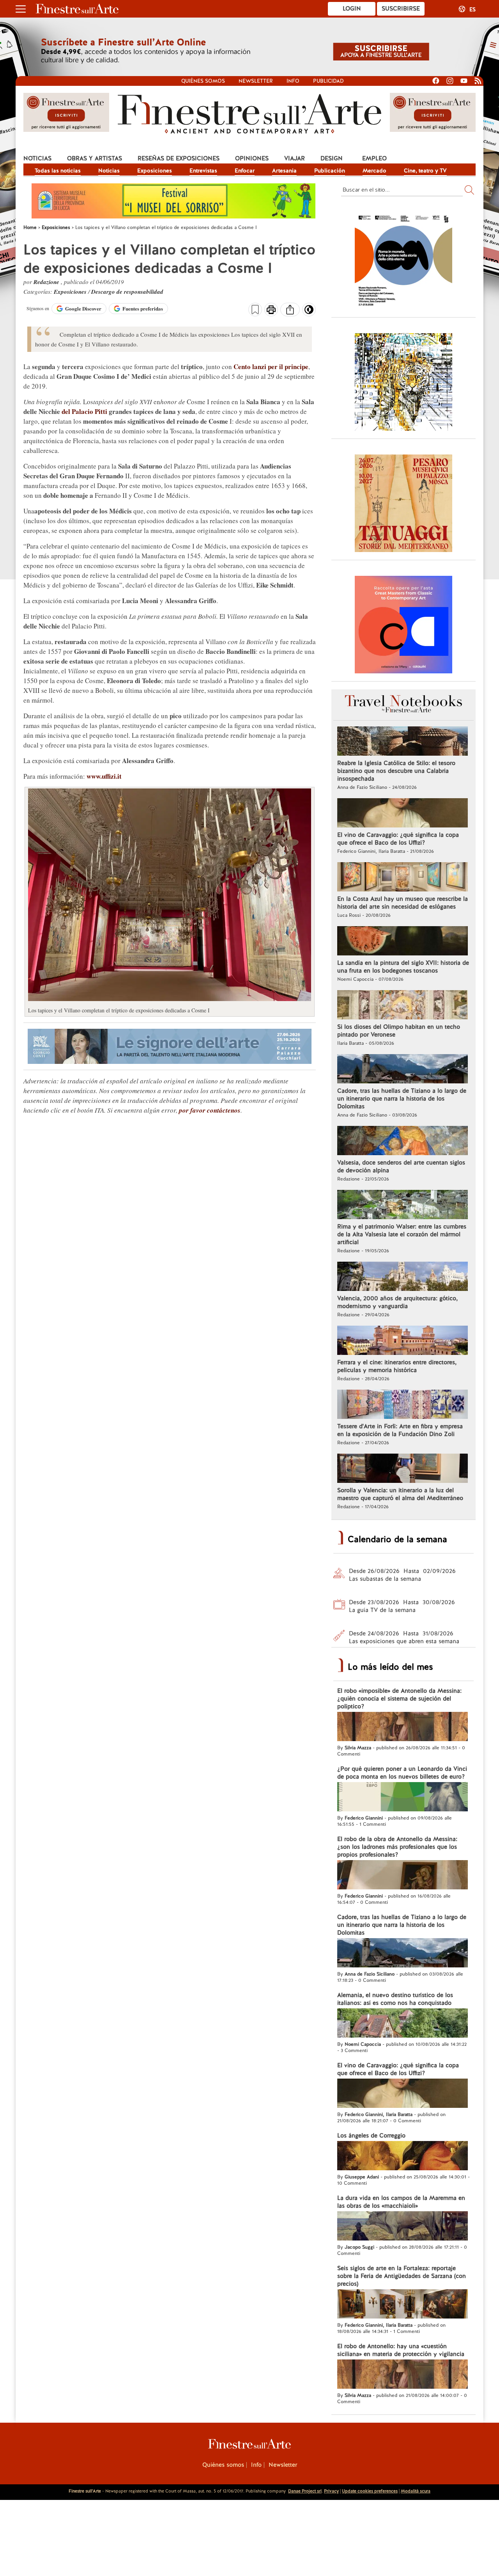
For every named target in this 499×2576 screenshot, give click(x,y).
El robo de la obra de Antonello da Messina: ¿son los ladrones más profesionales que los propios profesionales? (397, 1847)
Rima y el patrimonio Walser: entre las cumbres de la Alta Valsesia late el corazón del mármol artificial (402, 1234)
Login (352, 9)
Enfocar (245, 170)
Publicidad (328, 81)
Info (293, 81)
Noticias (37, 158)
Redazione (47, 282)
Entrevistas (203, 170)
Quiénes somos (203, 81)
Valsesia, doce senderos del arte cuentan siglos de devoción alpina (401, 1166)
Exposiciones (155, 170)
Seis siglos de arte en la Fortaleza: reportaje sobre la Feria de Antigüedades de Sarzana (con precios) (402, 2276)
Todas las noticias (58, 170)
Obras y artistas (95, 158)
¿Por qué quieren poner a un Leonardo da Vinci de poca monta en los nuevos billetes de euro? (402, 1773)
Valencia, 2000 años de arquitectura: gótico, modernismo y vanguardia (397, 1302)
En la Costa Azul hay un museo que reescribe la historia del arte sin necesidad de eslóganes (403, 903)
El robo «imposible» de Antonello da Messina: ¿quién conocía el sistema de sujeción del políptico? (399, 1699)
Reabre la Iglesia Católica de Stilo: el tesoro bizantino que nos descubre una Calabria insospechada (396, 771)
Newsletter (256, 81)
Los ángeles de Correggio (371, 2136)
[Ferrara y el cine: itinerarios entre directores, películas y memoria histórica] (403, 1341)
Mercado (374, 170)
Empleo (374, 158)
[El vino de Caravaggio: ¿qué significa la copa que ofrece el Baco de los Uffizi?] (403, 814)
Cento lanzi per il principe (271, 367)
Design (332, 158)
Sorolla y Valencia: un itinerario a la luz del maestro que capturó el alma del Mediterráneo (400, 1494)
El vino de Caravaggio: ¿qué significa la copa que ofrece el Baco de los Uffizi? (398, 839)
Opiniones (252, 158)
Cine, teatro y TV (425, 170)
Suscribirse (401, 9)
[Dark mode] (309, 312)
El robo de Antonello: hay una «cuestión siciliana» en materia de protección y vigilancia (401, 2350)
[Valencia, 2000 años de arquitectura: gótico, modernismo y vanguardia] (403, 1277)
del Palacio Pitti (84, 411)
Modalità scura (416, 2491)
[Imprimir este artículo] (271, 311)
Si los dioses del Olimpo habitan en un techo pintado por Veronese (399, 1031)
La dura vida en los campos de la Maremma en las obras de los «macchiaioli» (401, 2202)
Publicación (330, 170)
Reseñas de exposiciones (179, 158)
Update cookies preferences (370, 2491)
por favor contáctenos (210, 1110)
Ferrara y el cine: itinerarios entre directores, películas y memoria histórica (397, 1366)
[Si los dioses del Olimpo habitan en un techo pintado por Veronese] (403, 1006)
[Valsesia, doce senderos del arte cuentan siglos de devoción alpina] (403, 1142)
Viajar (295, 158)
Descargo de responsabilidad (127, 292)
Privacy (331, 2491)
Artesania (284, 170)
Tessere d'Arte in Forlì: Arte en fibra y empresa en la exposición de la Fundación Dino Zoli (400, 1430)
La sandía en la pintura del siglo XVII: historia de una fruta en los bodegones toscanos (403, 967)
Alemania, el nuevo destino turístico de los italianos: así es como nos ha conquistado (395, 1999)
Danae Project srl (305, 2491)
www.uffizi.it (104, 776)
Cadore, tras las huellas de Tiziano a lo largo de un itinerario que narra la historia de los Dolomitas (402, 1099)
